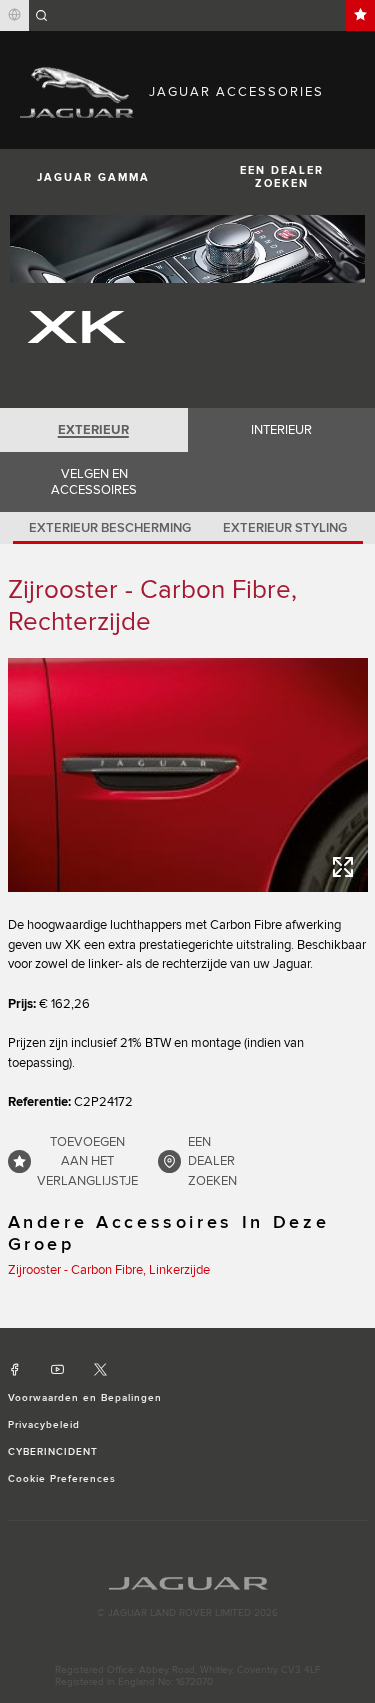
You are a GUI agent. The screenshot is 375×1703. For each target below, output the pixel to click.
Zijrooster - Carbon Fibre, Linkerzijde (109, 1270)
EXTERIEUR (93, 430)
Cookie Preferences (62, 1479)
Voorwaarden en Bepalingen (85, 1398)
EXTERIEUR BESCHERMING (110, 528)
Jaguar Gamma (93, 177)
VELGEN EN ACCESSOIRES (94, 482)
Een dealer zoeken (212, 1161)
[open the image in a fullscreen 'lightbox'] (188, 775)
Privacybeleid (44, 1425)
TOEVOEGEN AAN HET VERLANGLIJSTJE (87, 1161)
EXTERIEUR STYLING (285, 528)
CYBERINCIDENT (53, 1452)
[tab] (94, 430)
